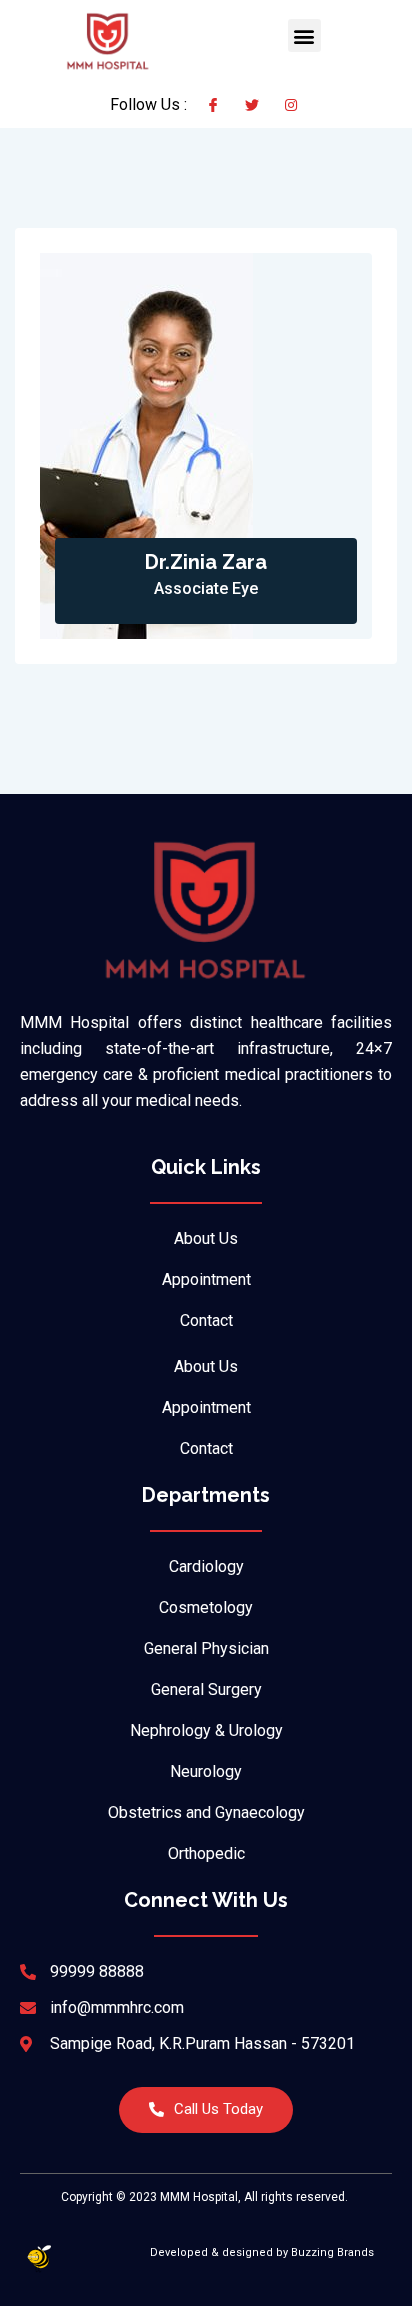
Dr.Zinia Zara (206, 562)
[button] (304, 35)
